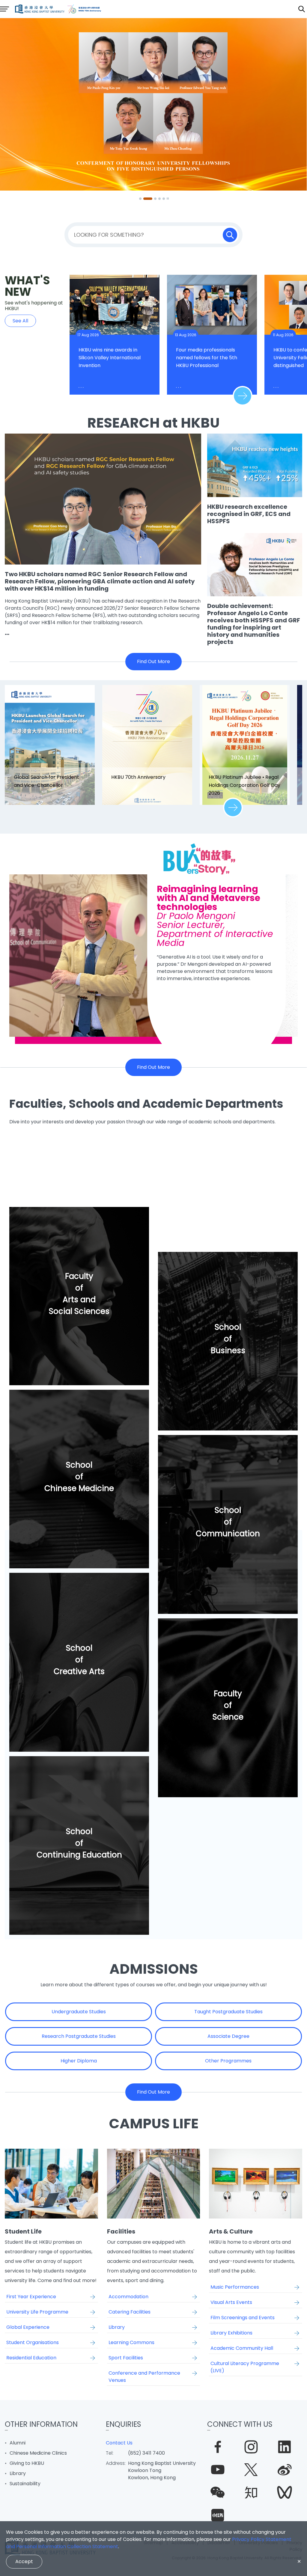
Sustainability (25, 2484)
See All (20, 321)
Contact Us (119, 2443)
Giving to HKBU (27, 2463)
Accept (24, 2561)
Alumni (18, 2443)
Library (18, 2473)
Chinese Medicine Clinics (38, 2453)
